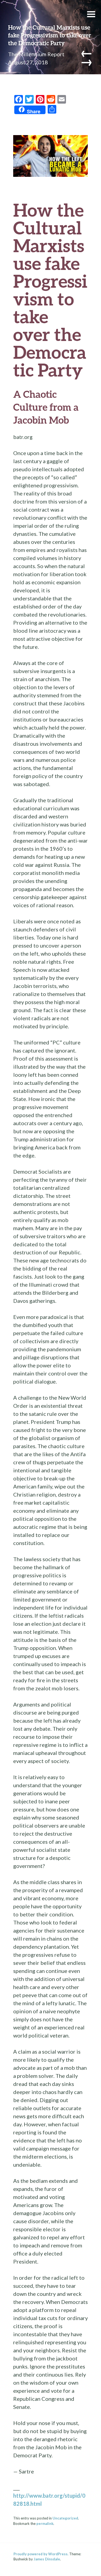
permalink (45, 2524)
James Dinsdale (47, 2559)
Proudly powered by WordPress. (41, 2554)
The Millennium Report (36, 54)
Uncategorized (65, 2518)
